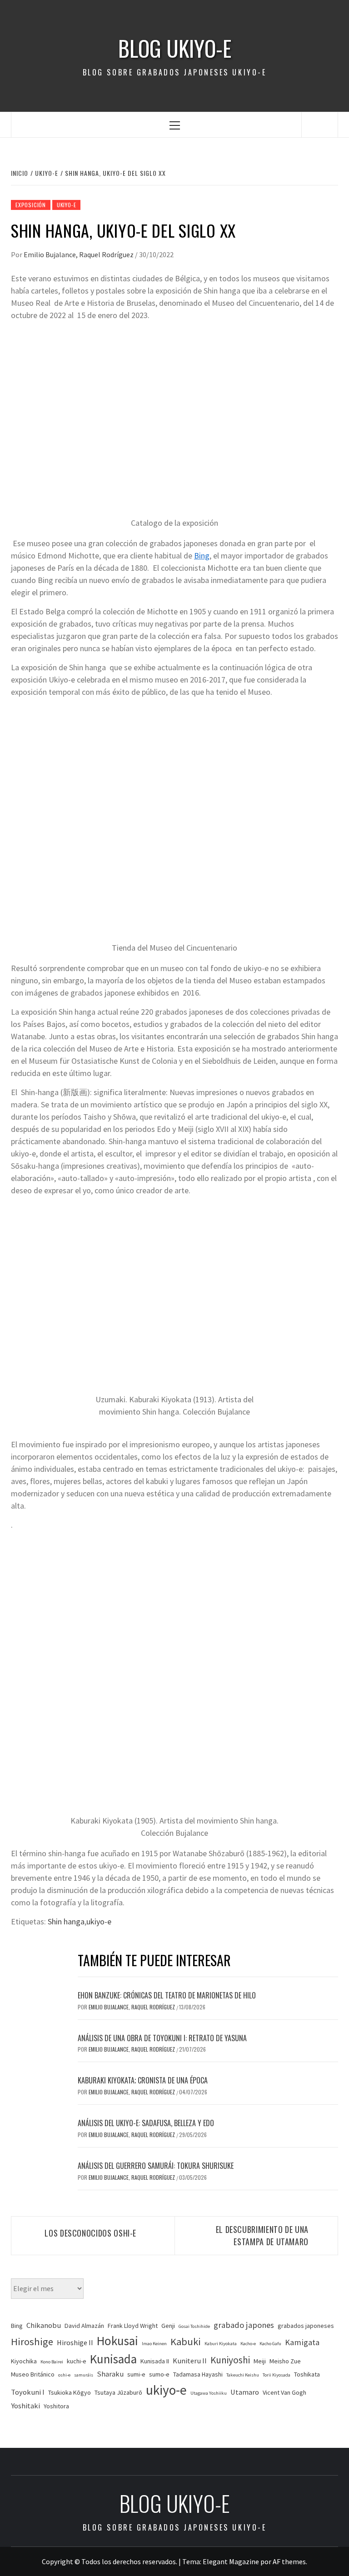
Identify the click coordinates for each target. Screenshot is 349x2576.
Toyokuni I (28, 2392)
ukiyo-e (99, 1921)
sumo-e (159, 2374)
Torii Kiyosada (277, 2375)
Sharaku (110, 2374)
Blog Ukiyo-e (175, 48)
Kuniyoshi (230, 2360)
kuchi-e (77, 2361)
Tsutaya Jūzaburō (118, 2392)
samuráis (84, 2375)
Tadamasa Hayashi (198, 2374)
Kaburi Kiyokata (221, 2344)
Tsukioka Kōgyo (70, 2392)
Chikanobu (44, 2325)
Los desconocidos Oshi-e (90, 2233)
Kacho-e (248, 2344)
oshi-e (64, 2375)
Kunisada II (155, 2361)
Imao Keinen (154, 2344)
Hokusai (117, 2341)
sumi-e (136, 2374)
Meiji (260, 2361)
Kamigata (302, 2342)
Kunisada (113, 2359)
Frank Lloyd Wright (133, 2326)
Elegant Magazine (231, 2561)
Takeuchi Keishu (243, 2375)
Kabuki (186, 2342)
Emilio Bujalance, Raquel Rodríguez (79, 254)
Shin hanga (66, 1921)
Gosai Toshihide (194, 2326)
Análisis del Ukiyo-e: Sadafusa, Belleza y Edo (146, 2123)
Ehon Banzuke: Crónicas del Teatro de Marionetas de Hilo (167, 1995)
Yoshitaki (25, 2406)
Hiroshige (32, 2342)
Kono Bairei (52, 2362)
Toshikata (307, 2374)
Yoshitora (56, 2406)
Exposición (31, 205)
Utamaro (245, 2392)
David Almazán (84, 2326)
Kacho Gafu (270, 2344)
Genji (168, 2326)
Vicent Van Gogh (284, 2392)
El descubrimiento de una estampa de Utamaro (262, 2235)
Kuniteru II (190, 2361)
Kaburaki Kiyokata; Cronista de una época (143, 2080)
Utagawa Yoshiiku (209, 2393)
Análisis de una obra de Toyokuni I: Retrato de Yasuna (162, 2038)
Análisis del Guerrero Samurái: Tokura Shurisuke (156, 2166)
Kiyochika (24, 2361)
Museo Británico (33, 2374)
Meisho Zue (285, 2361)
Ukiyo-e (67, 205)
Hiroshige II (75, 2343)
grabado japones (244, 2325)
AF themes (289, 2561)
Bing (202, 556)
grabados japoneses (306, 2326)
